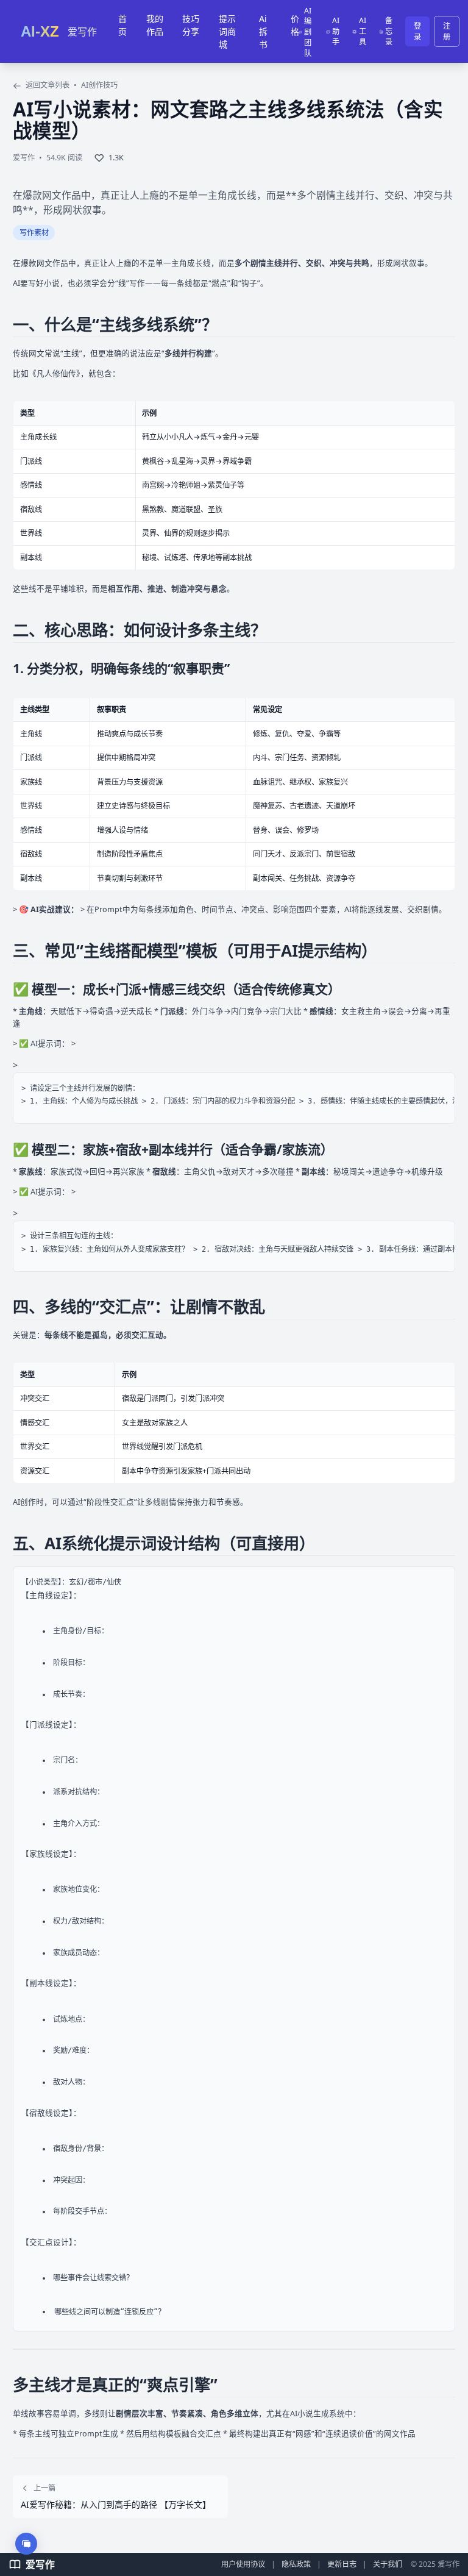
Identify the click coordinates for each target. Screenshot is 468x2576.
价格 (295, 25)
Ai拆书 (263, 31)
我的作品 (155, 25)
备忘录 (389, 31)
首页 (122, 25)
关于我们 (388, 2564)
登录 (417, 31)
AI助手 (336, 31)
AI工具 (363, 31)
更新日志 (342, 2564)
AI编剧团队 (308, 32)
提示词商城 (227, 31)
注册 (447, 31)
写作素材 (34, 233)
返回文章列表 (47, 85)
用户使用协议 (243, 2564)
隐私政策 (296, 2564)
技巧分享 (191, 25)
